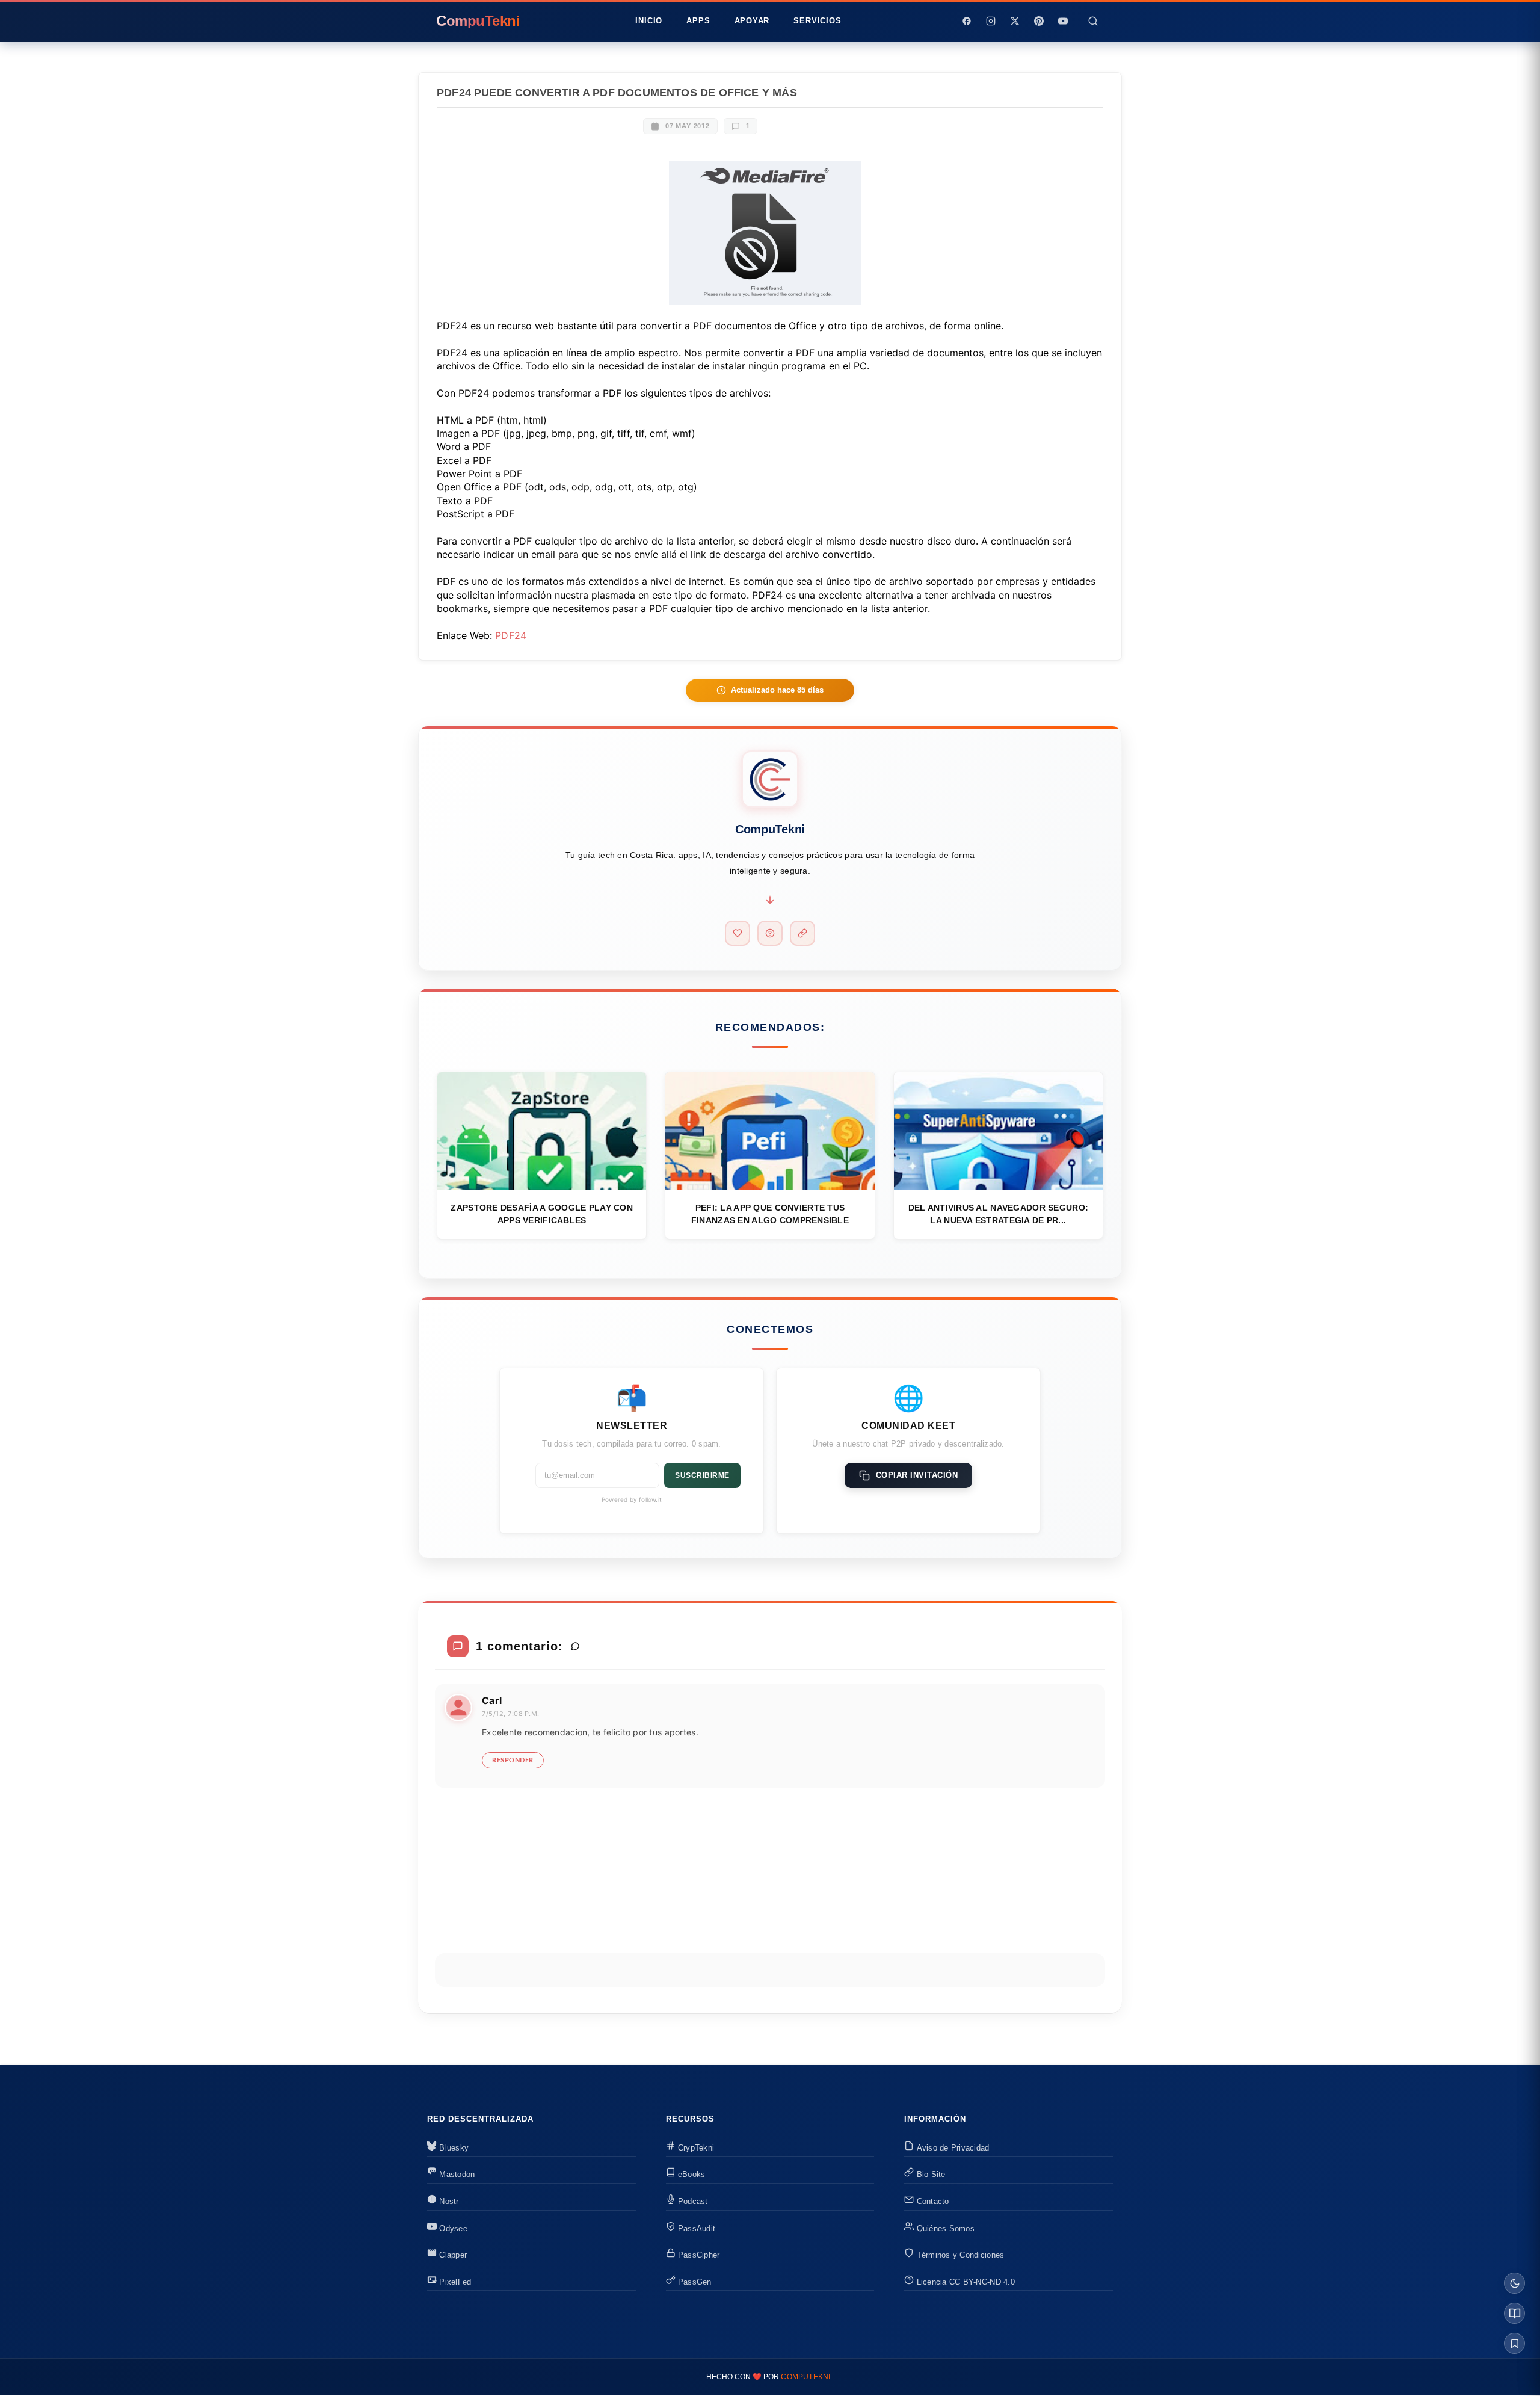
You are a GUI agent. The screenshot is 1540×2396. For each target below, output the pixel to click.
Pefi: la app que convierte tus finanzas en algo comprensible (770, 1214)
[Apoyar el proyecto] (738, 933)
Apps (698, 21)
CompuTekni (805, 2377)
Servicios (817, 21)
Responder (513, 1760)
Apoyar (752, 21)
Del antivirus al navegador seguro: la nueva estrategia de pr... (999, 1214)
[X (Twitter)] (1015, 21)
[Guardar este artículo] (1514, 2343)
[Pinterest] (1039, 21)
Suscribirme (702, 1475)
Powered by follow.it (632, 1499)
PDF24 (511, 635)
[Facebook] (967, 21)
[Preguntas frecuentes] (770, 933)
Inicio (649, 21)
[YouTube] (1063, 21)
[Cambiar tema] (1514, 2283)
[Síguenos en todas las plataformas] (802, 933)
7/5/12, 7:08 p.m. (511, 1714)
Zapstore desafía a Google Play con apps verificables (542, 1214)
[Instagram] (991, 21)
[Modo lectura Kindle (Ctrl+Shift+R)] (1514, 2313)
